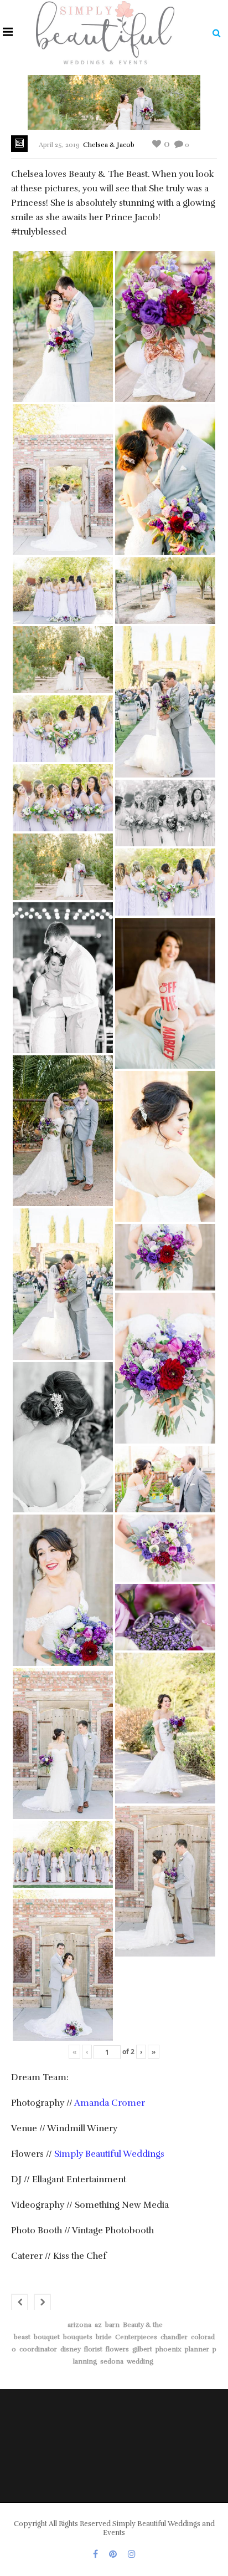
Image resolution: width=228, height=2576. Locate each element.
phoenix (169, 2349)
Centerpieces (136, 2337)
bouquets (78, 2337)
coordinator (38, 2349)
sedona (112, 2361)
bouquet (47, 2337)
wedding (140, 2361)
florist (93, 2349)
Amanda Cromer (110, 2103)
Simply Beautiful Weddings (108, 2154)
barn (112, 2325)
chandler (174, 2337)
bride (104, 2337)
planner (197, 2349)
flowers (117, 2349)
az (98, 2325)
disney (71, 2349)
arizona (79, 2325)
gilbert (142, 2349)
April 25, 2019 (59, 145)
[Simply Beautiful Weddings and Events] (105, 32)
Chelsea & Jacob (109, 145)
